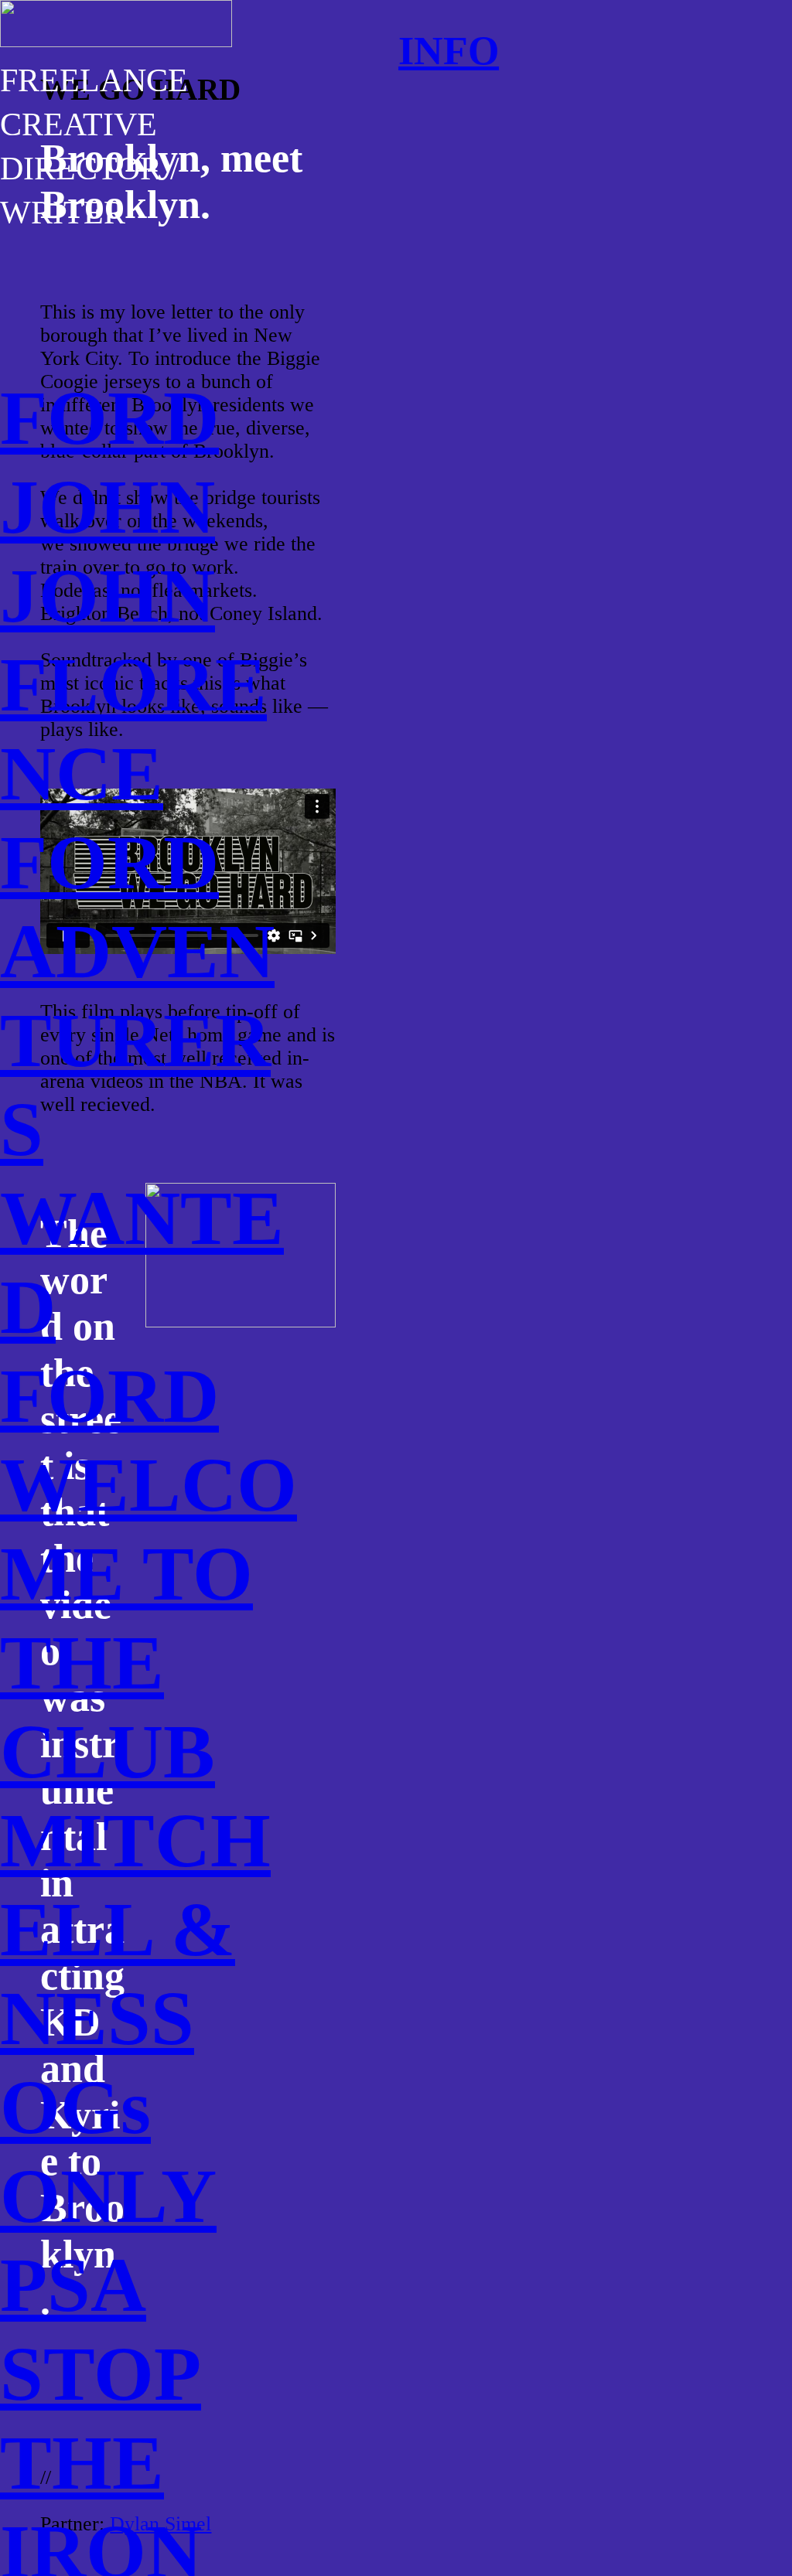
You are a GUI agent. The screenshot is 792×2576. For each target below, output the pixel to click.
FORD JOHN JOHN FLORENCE (133, 596)
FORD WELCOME (148, 1485)
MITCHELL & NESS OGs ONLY (135, 2018)
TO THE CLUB (126, 1663)
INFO (449, 50)
